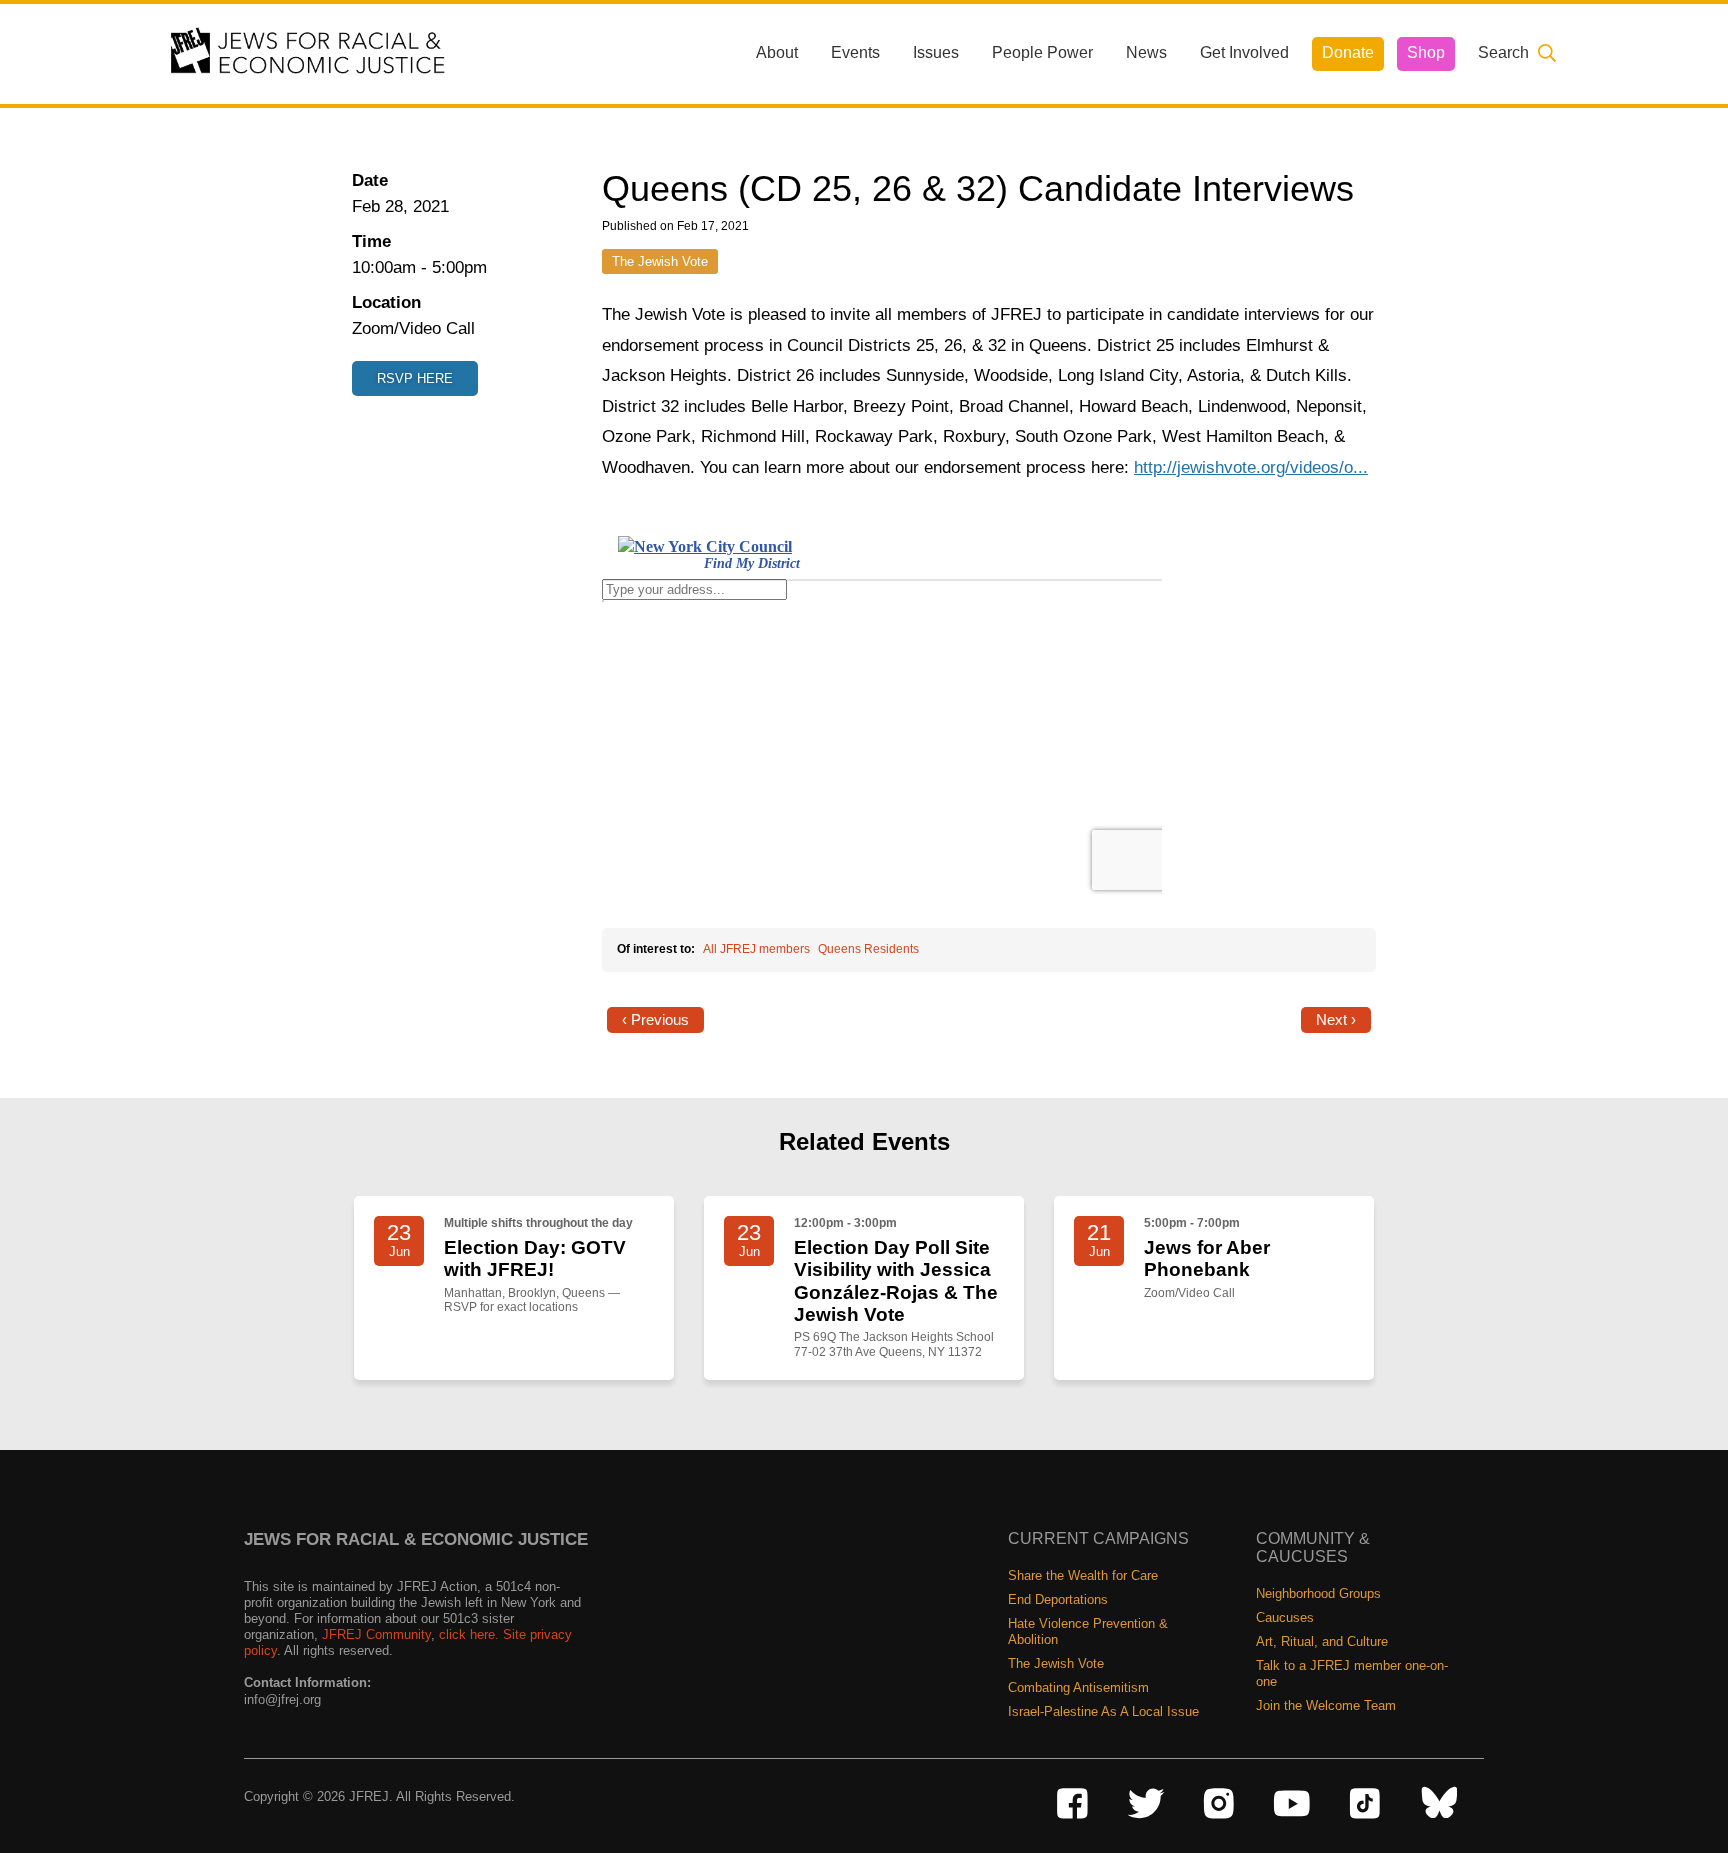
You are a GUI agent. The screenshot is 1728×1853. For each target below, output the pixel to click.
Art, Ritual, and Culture (1322, 1641)
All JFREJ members (756, 949)
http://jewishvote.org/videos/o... (1251, 467)
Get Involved (1244, 52)
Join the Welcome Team (1326, 1705)
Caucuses (1285, 1617)
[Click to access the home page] (309, 52)
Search (1503, 52)
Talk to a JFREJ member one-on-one (1352, 1673)
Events (855, 52)
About (777, 52)
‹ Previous (655, 1020)
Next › (1336, 1020)
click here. (469, 1634)
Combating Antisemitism (1078, 1687)
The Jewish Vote (660, 261)
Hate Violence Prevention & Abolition (1088, 1631)
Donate (1348, 52)
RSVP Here (415, 378)
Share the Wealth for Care (1083, 1575)
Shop (1426, 52)
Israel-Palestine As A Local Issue (1103, 1711)
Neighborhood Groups (1318, 1593)
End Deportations (1058, 1599)
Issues (936, 52)
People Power (1042, 52)
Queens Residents (868, 949)
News (1146, 52)
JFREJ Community (376, 1634)
